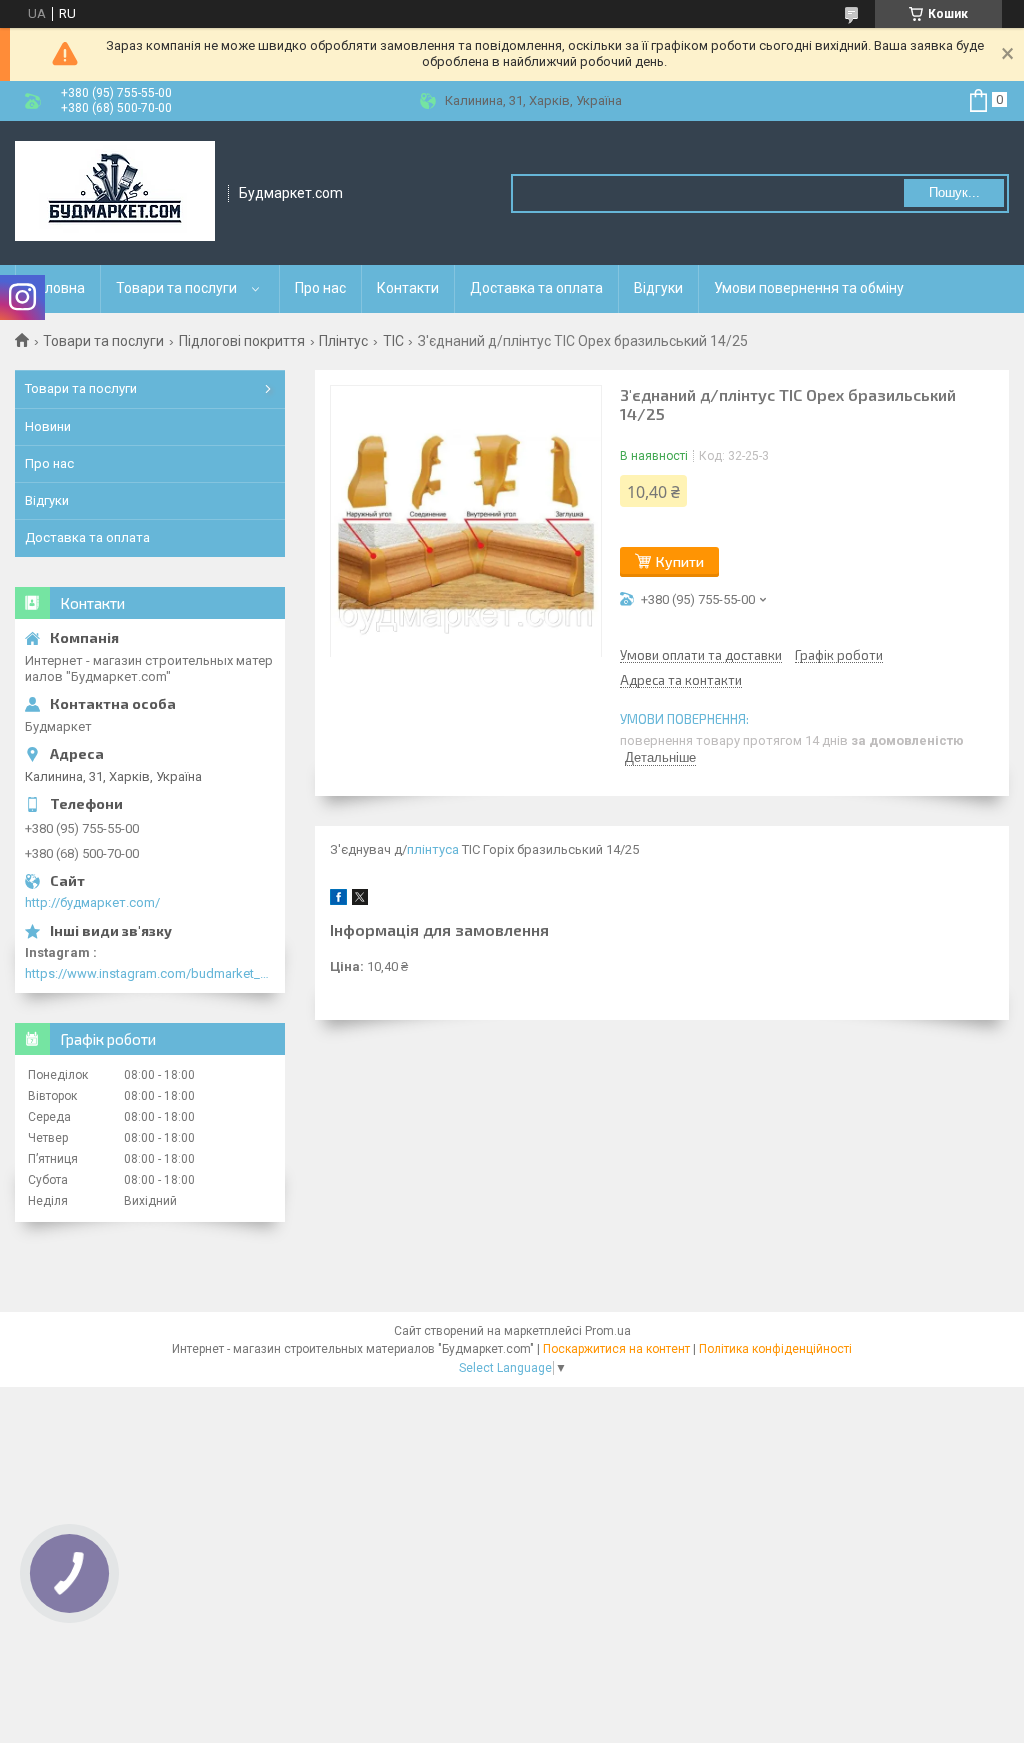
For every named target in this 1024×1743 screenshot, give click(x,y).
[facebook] (338, 900)
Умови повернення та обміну (809, 288)
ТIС (393, 341)
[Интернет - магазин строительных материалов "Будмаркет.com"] (115, 193)
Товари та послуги (176, 288)
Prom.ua (608, 1331)
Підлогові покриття (242, 341)
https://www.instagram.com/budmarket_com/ (150, 973)
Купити (680, 561)
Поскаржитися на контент (616, 1349)
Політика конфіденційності (775, 1349)
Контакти (408, 288)
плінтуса (433, 849)
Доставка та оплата (536, 288)
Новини (48, 426)
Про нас (320, 288)
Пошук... (954, 192)
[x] (360, 900)
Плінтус (343, 341)
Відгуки (658, 288)
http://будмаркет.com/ (92, 902)
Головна (58, 288)
